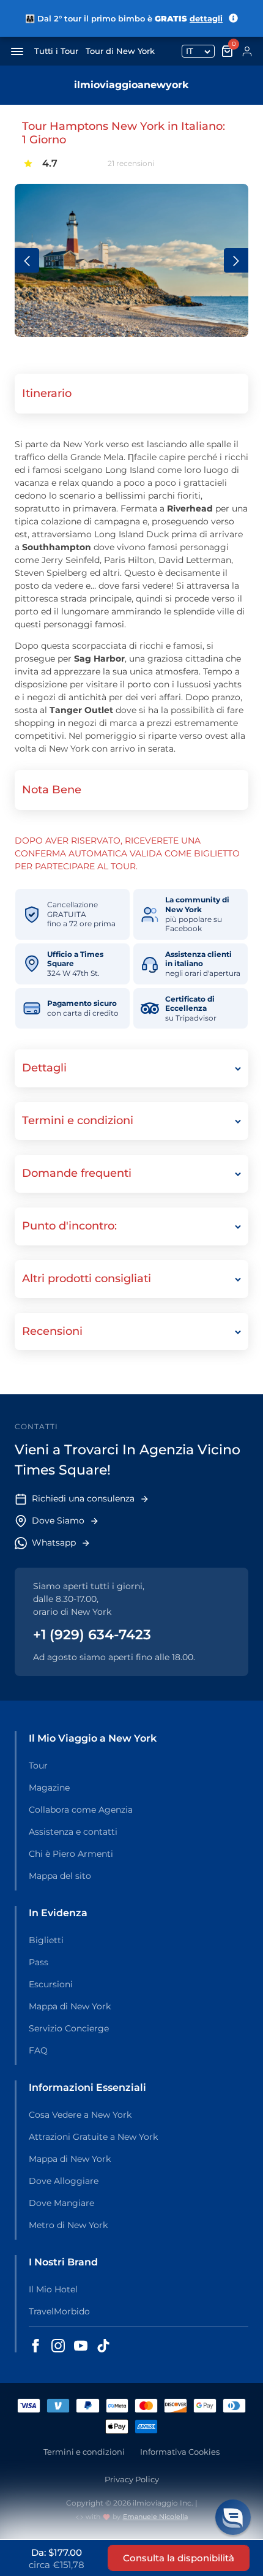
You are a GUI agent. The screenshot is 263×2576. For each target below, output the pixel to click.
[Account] (247, 51)
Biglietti (46, 1940)
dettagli (206, 18)
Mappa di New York (70, 2006)
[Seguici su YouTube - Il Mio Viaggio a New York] (81, 2346)
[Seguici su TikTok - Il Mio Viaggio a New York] (103, 2346)
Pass (39, 1962)
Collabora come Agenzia (81, 1810)
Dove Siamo (58, 1520)
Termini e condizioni (84, 2452)
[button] (233, 2517)
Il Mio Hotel (53, 2289)
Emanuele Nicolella (155, 2517)
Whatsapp (54, 1543)
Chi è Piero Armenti (71, 1854)
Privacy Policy (132, 2479)
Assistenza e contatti (73, 1832)
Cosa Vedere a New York (80, 2115)
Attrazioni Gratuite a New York (93, 2137)
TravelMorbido (59, 2311)
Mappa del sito (60, 1876)
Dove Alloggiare (64, 2181)
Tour (38, 1766)
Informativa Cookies (180, 2452)
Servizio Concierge (69, 2028)
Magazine (49, 1788)
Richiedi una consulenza (83, 1498)
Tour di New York (120, 51)
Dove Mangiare (61, 2203)
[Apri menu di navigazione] (17, 51)
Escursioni (51, 1984)
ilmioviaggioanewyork (131, 85)
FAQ (38, 2050)
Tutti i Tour (56, 51)
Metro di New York (68, 2225)
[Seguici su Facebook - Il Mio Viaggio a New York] (35, 2346)
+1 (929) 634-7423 (92, 1635)
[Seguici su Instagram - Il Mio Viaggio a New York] (58, 2346)
